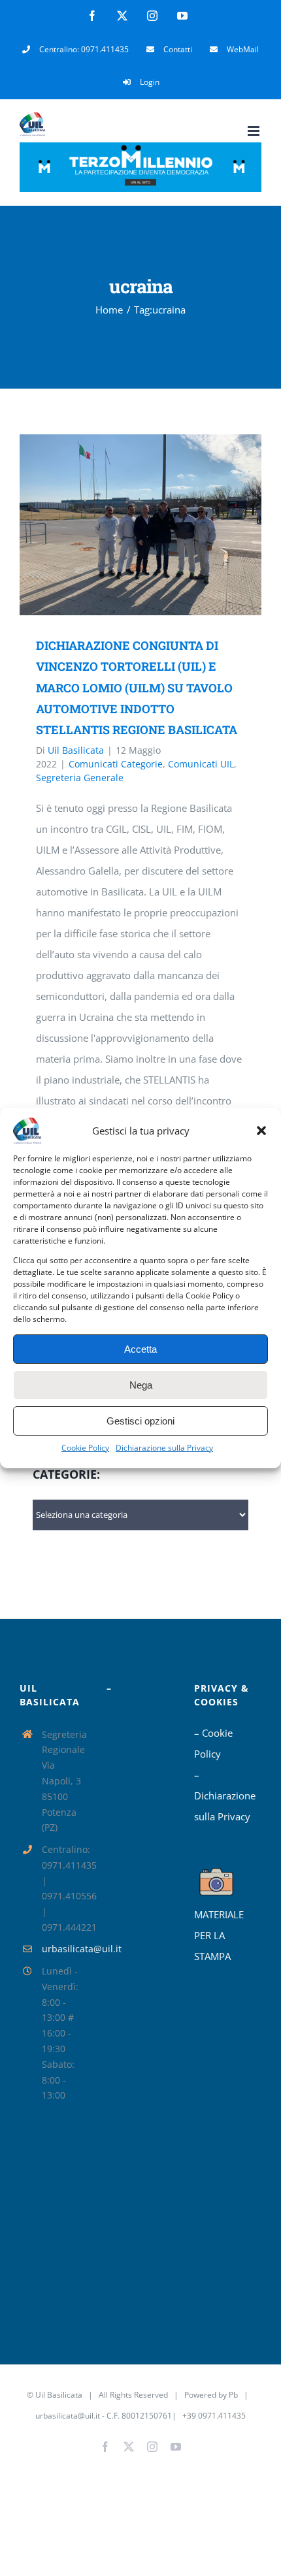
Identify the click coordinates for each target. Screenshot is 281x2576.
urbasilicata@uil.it (65, 1949)
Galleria (160, 525)
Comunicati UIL (201, 764)
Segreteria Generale (80, 778)
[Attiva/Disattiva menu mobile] (255, 131)
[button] (261, 1131)
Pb (233, 2395)
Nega (141, 1385)
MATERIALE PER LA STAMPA (219, 1935)
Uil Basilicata (76, 750)
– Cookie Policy (213, 1743)
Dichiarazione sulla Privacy (164, 1448)
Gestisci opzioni (140, 1421)
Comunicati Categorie (116, 764)
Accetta (140, 1349)
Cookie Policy (85, 1448)
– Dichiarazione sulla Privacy (225, 1795)
